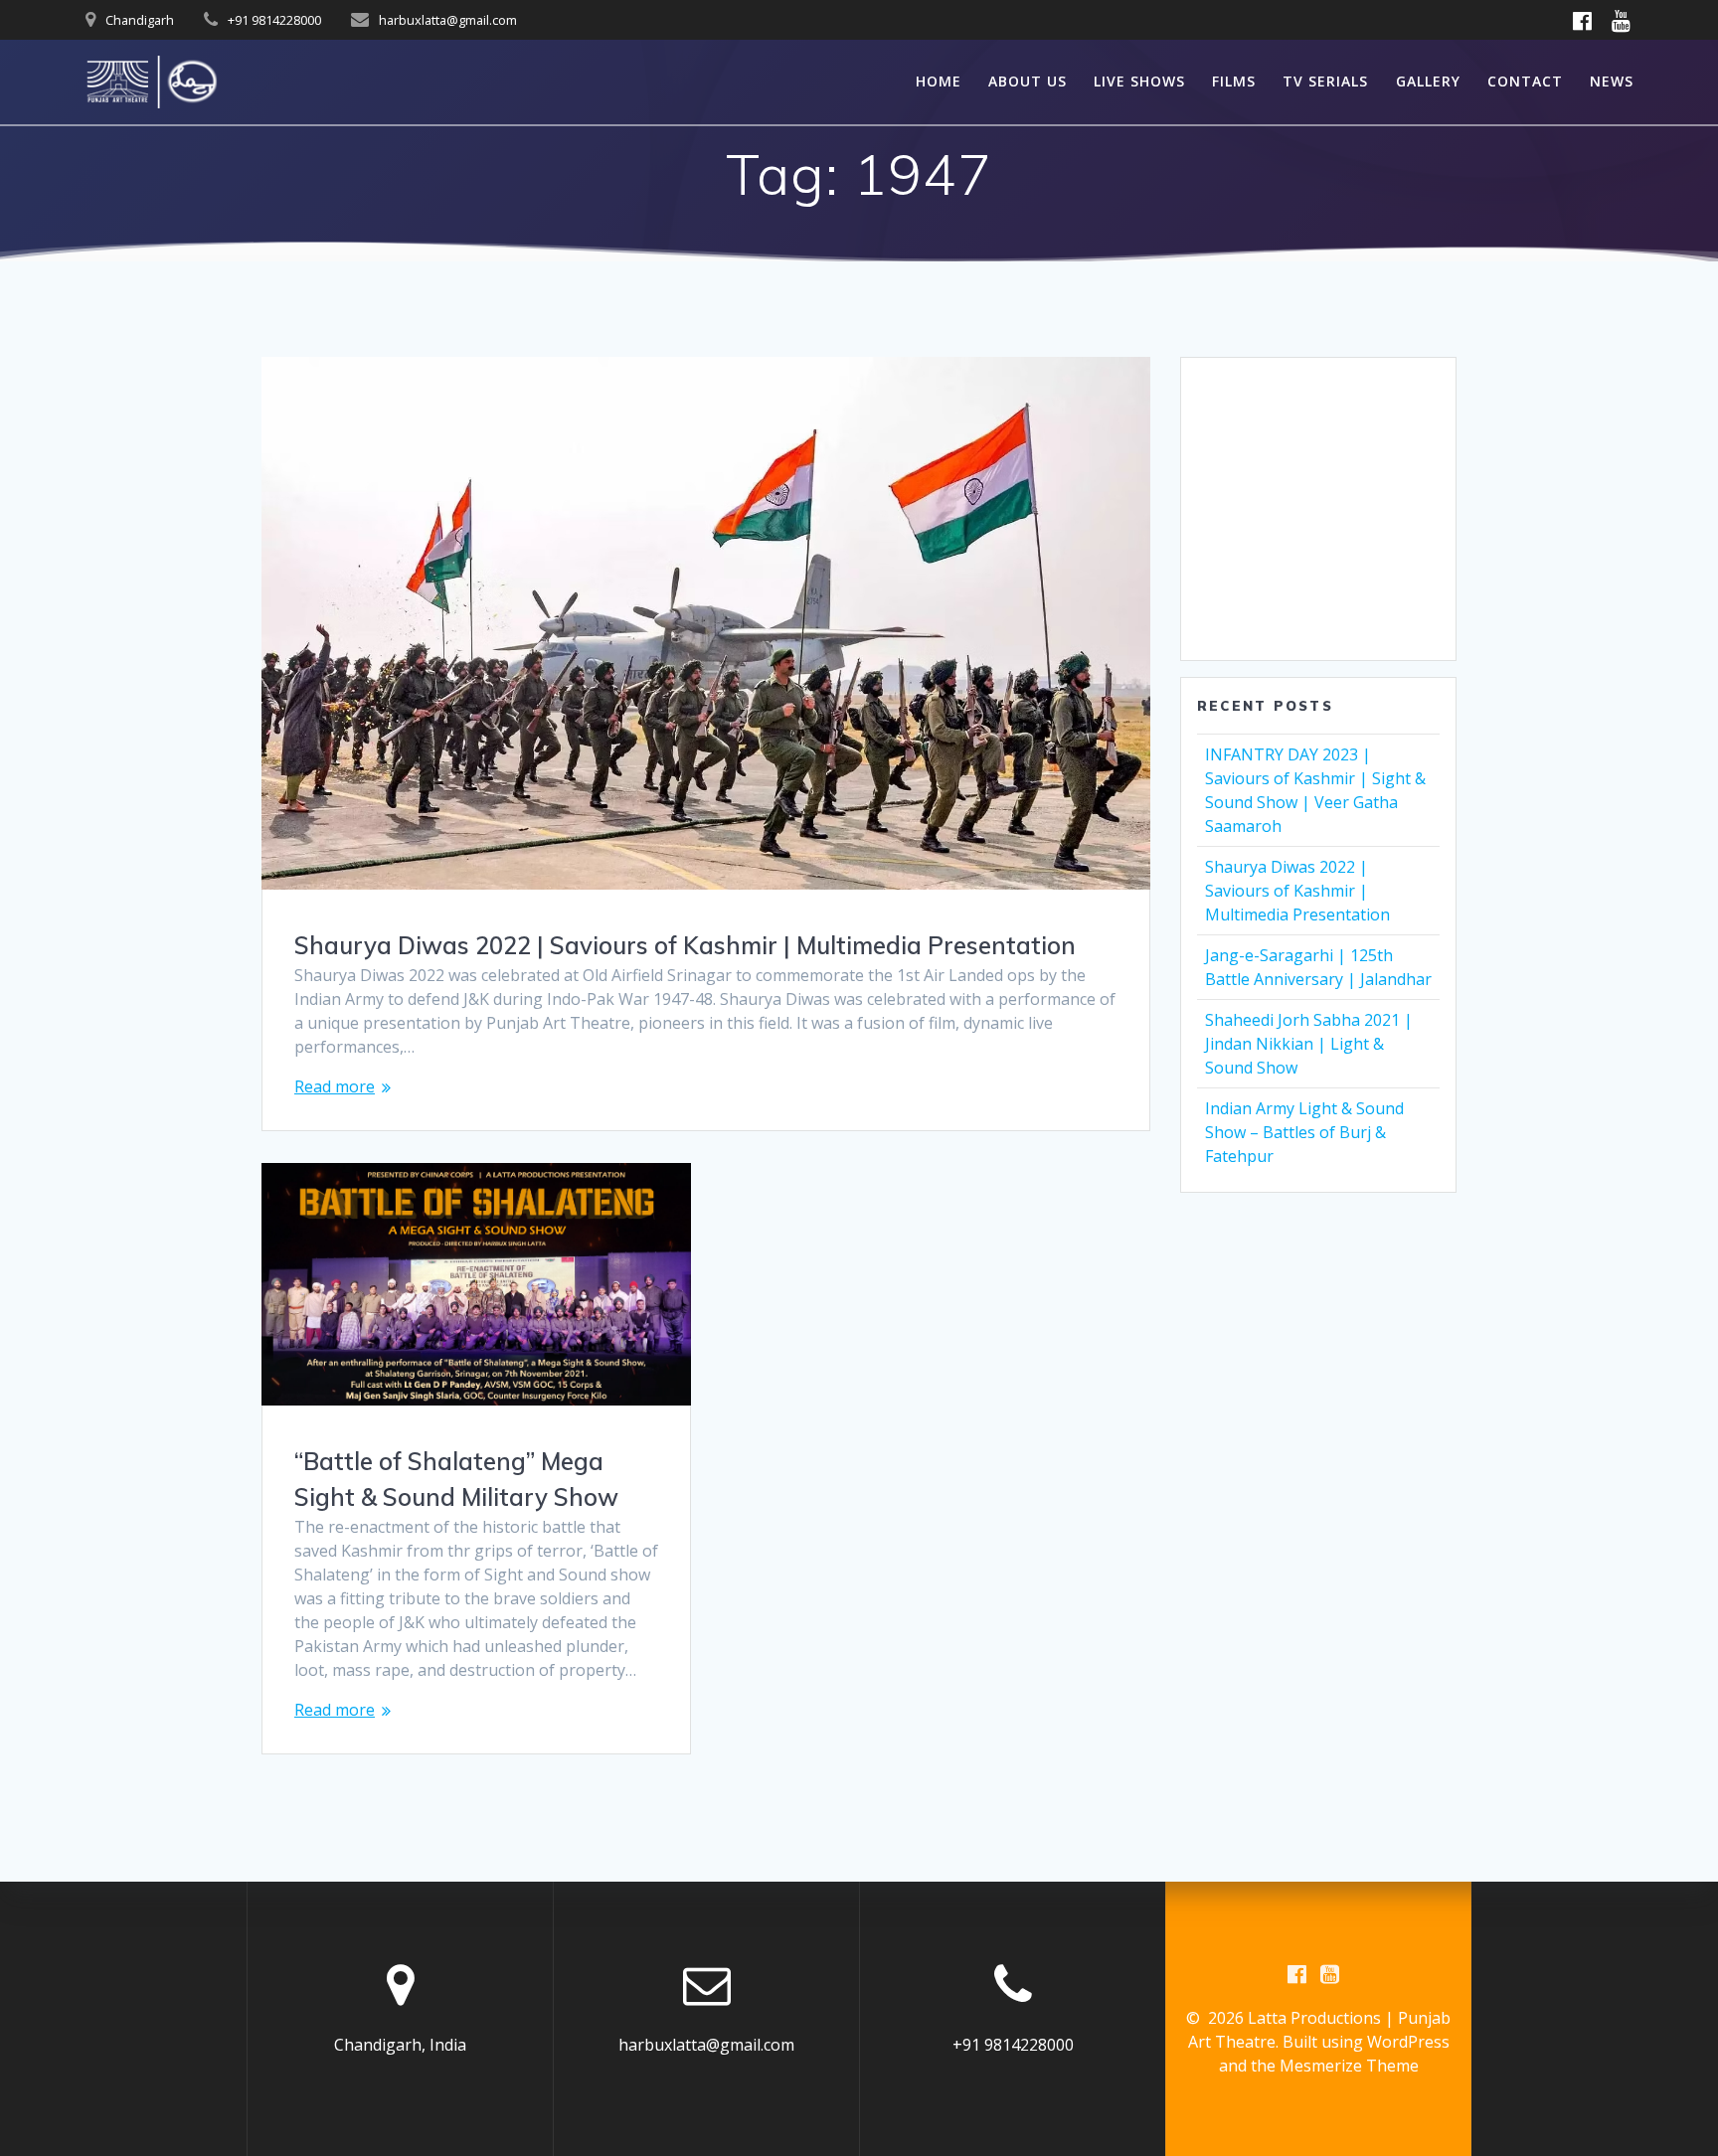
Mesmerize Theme (1349, 2066)
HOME (939, 81)
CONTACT (1525, 81)
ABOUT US (1028, 81)
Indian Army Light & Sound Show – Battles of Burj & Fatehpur (1304, 1132)
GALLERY (1428, 81)
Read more (335, 1086)
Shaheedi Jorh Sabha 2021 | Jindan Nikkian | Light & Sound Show (1309, 1044)
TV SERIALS (1325, 81)
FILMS (1234, 81)
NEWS (1612, 81)
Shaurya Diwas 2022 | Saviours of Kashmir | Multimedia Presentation (685, 945)
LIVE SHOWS (1139, 81)
